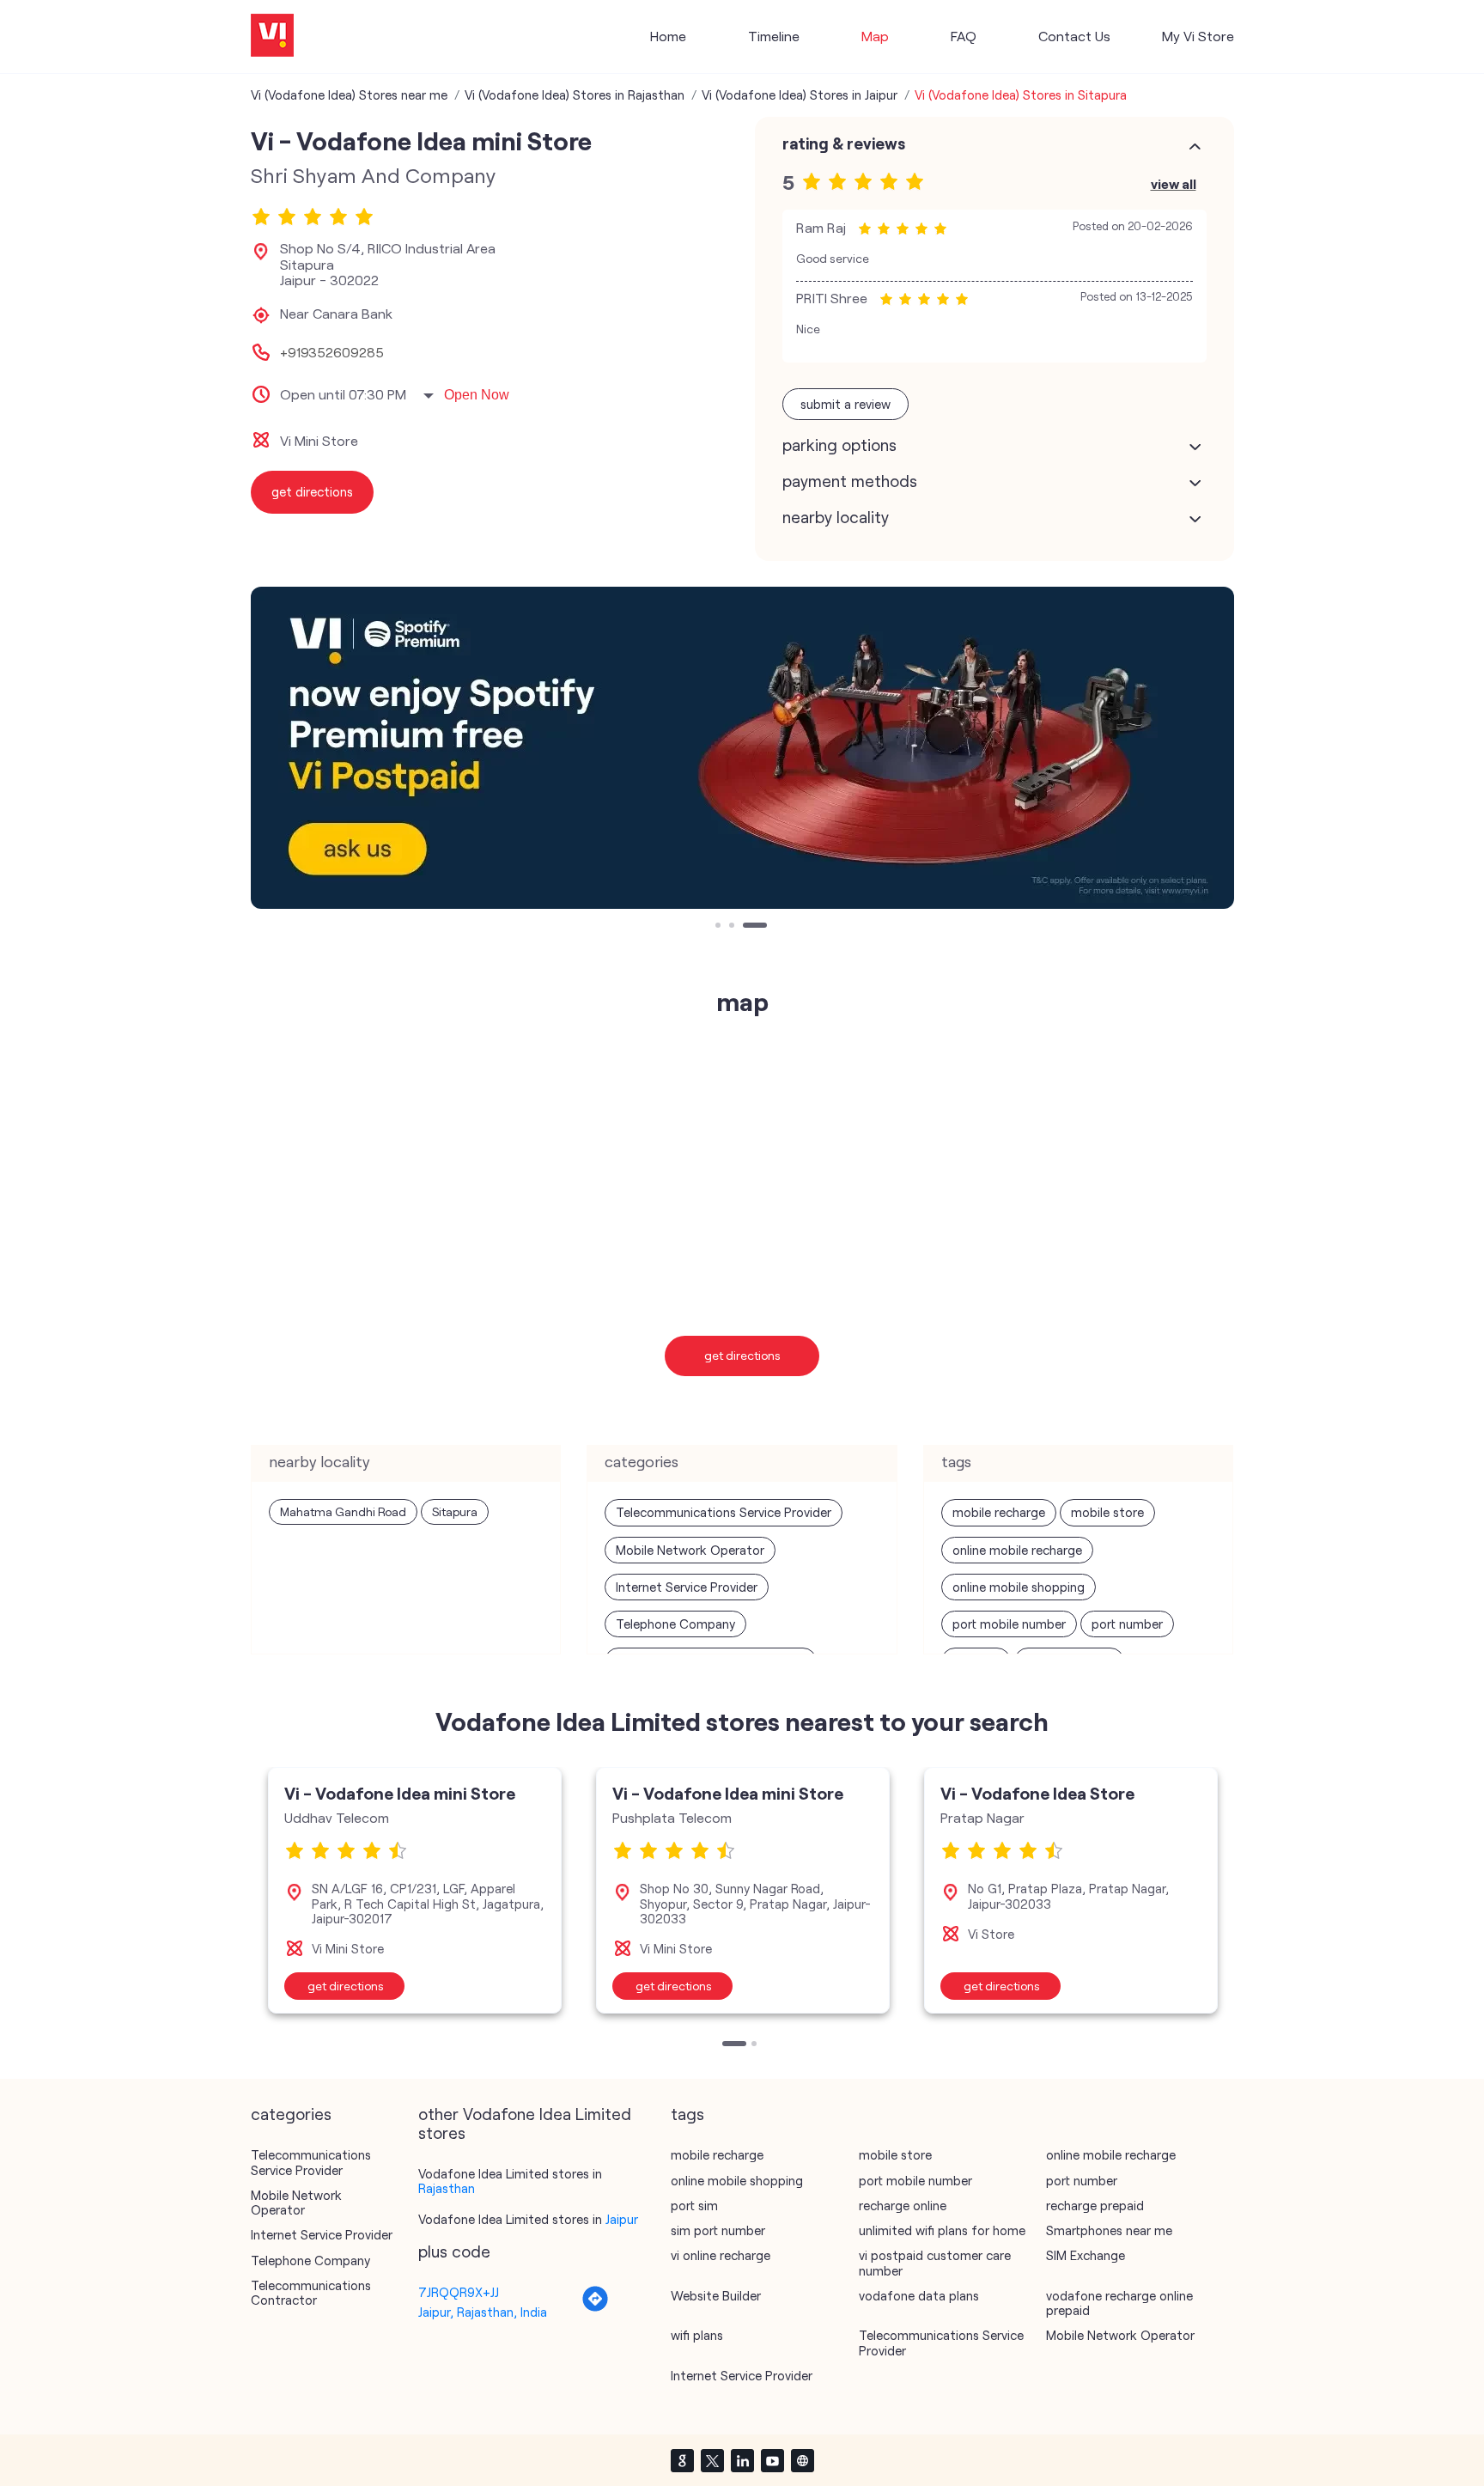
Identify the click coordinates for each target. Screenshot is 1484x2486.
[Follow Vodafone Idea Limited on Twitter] (712, 2460)
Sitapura (455, 1511)
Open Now (477, 395)
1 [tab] (720, 927)
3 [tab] (747, 927)
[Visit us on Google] (682, 2460)
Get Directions (742, 1355)
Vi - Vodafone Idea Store (1037, 1793)
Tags (687, 2114)
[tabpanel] (742, 748)
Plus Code (454, 2251)
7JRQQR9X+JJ (459, 2292)
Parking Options (839, 445)
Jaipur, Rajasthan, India (483, 2312)
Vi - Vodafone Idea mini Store (400, 1793)
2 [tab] (733, 927)
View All (1174, 183)
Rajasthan (447, 2188)
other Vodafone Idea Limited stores (525, 2123)
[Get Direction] (595, 2307)
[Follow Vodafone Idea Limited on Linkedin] (742, 2460)
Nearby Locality (836, 517)
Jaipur (622, 2219)
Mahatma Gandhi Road (343, 1511)
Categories (291, 2114)
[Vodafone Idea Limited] (272, 37)
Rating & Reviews (844, 143)
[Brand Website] (802, 2460)
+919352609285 (332, 352)
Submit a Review (845, 404)
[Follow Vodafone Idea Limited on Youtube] (772, 2460)
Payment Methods (850, 481)
